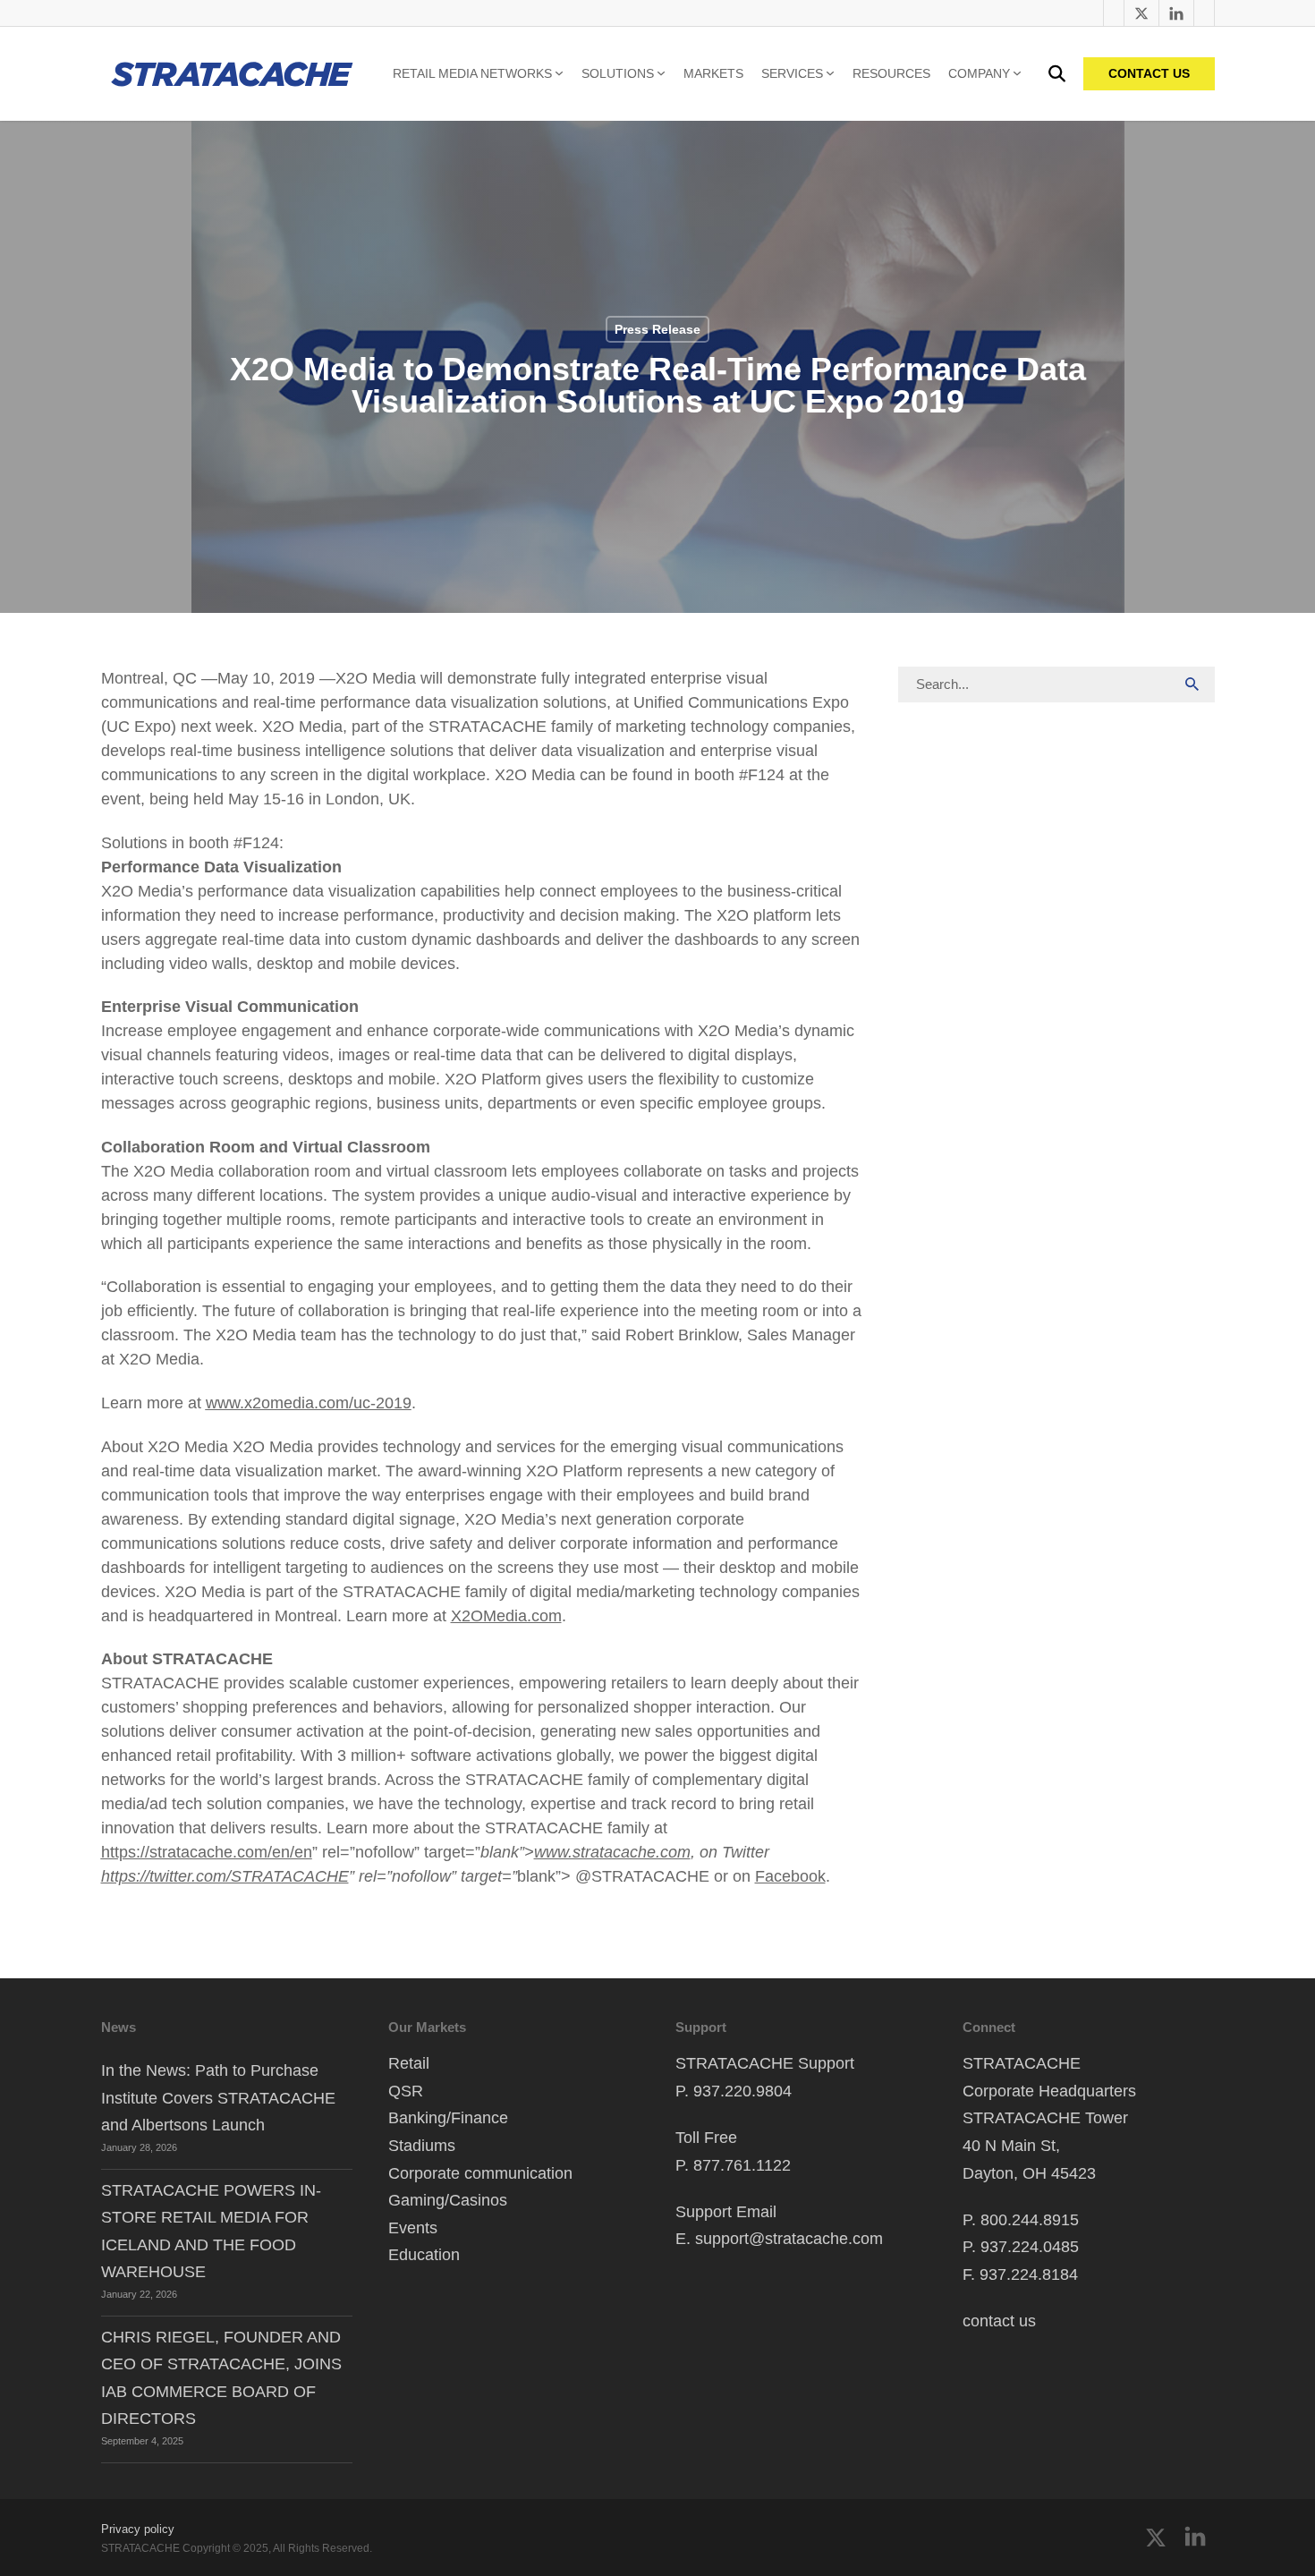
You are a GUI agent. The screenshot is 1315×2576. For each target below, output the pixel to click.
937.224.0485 (1030, 2247)
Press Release (657, 329)
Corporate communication (480, 2173)
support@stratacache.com (789, 2239)
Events (413, 2228)
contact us (999, 2321)
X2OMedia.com (506, 1616)
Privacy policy (138, 2529)
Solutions (618, 73)
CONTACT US (1149, 73)
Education (424, 2255)
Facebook (790, 1876)
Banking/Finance (448, 2118)
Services (792, 73)
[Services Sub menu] (830, 73)
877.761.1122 (742, 2165)
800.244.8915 (1030, 2220)
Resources (891, 73)
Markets (713, 73)
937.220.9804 (742, 2091)
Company (979, 73)
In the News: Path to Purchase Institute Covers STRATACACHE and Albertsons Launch (218, 2098)
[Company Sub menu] (1017, 73)
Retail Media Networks (472, 73)
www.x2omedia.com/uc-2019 (309, 1403)
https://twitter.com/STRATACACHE (225, 1876)
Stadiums (422, 2146)
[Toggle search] (1057, 74)
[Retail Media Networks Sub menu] (559, 73)
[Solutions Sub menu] (661, 73)
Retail (409, 2063)
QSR (406, 2091)
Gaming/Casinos (448, 2200)
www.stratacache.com (612, 1852)
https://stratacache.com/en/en (207, 1852)
